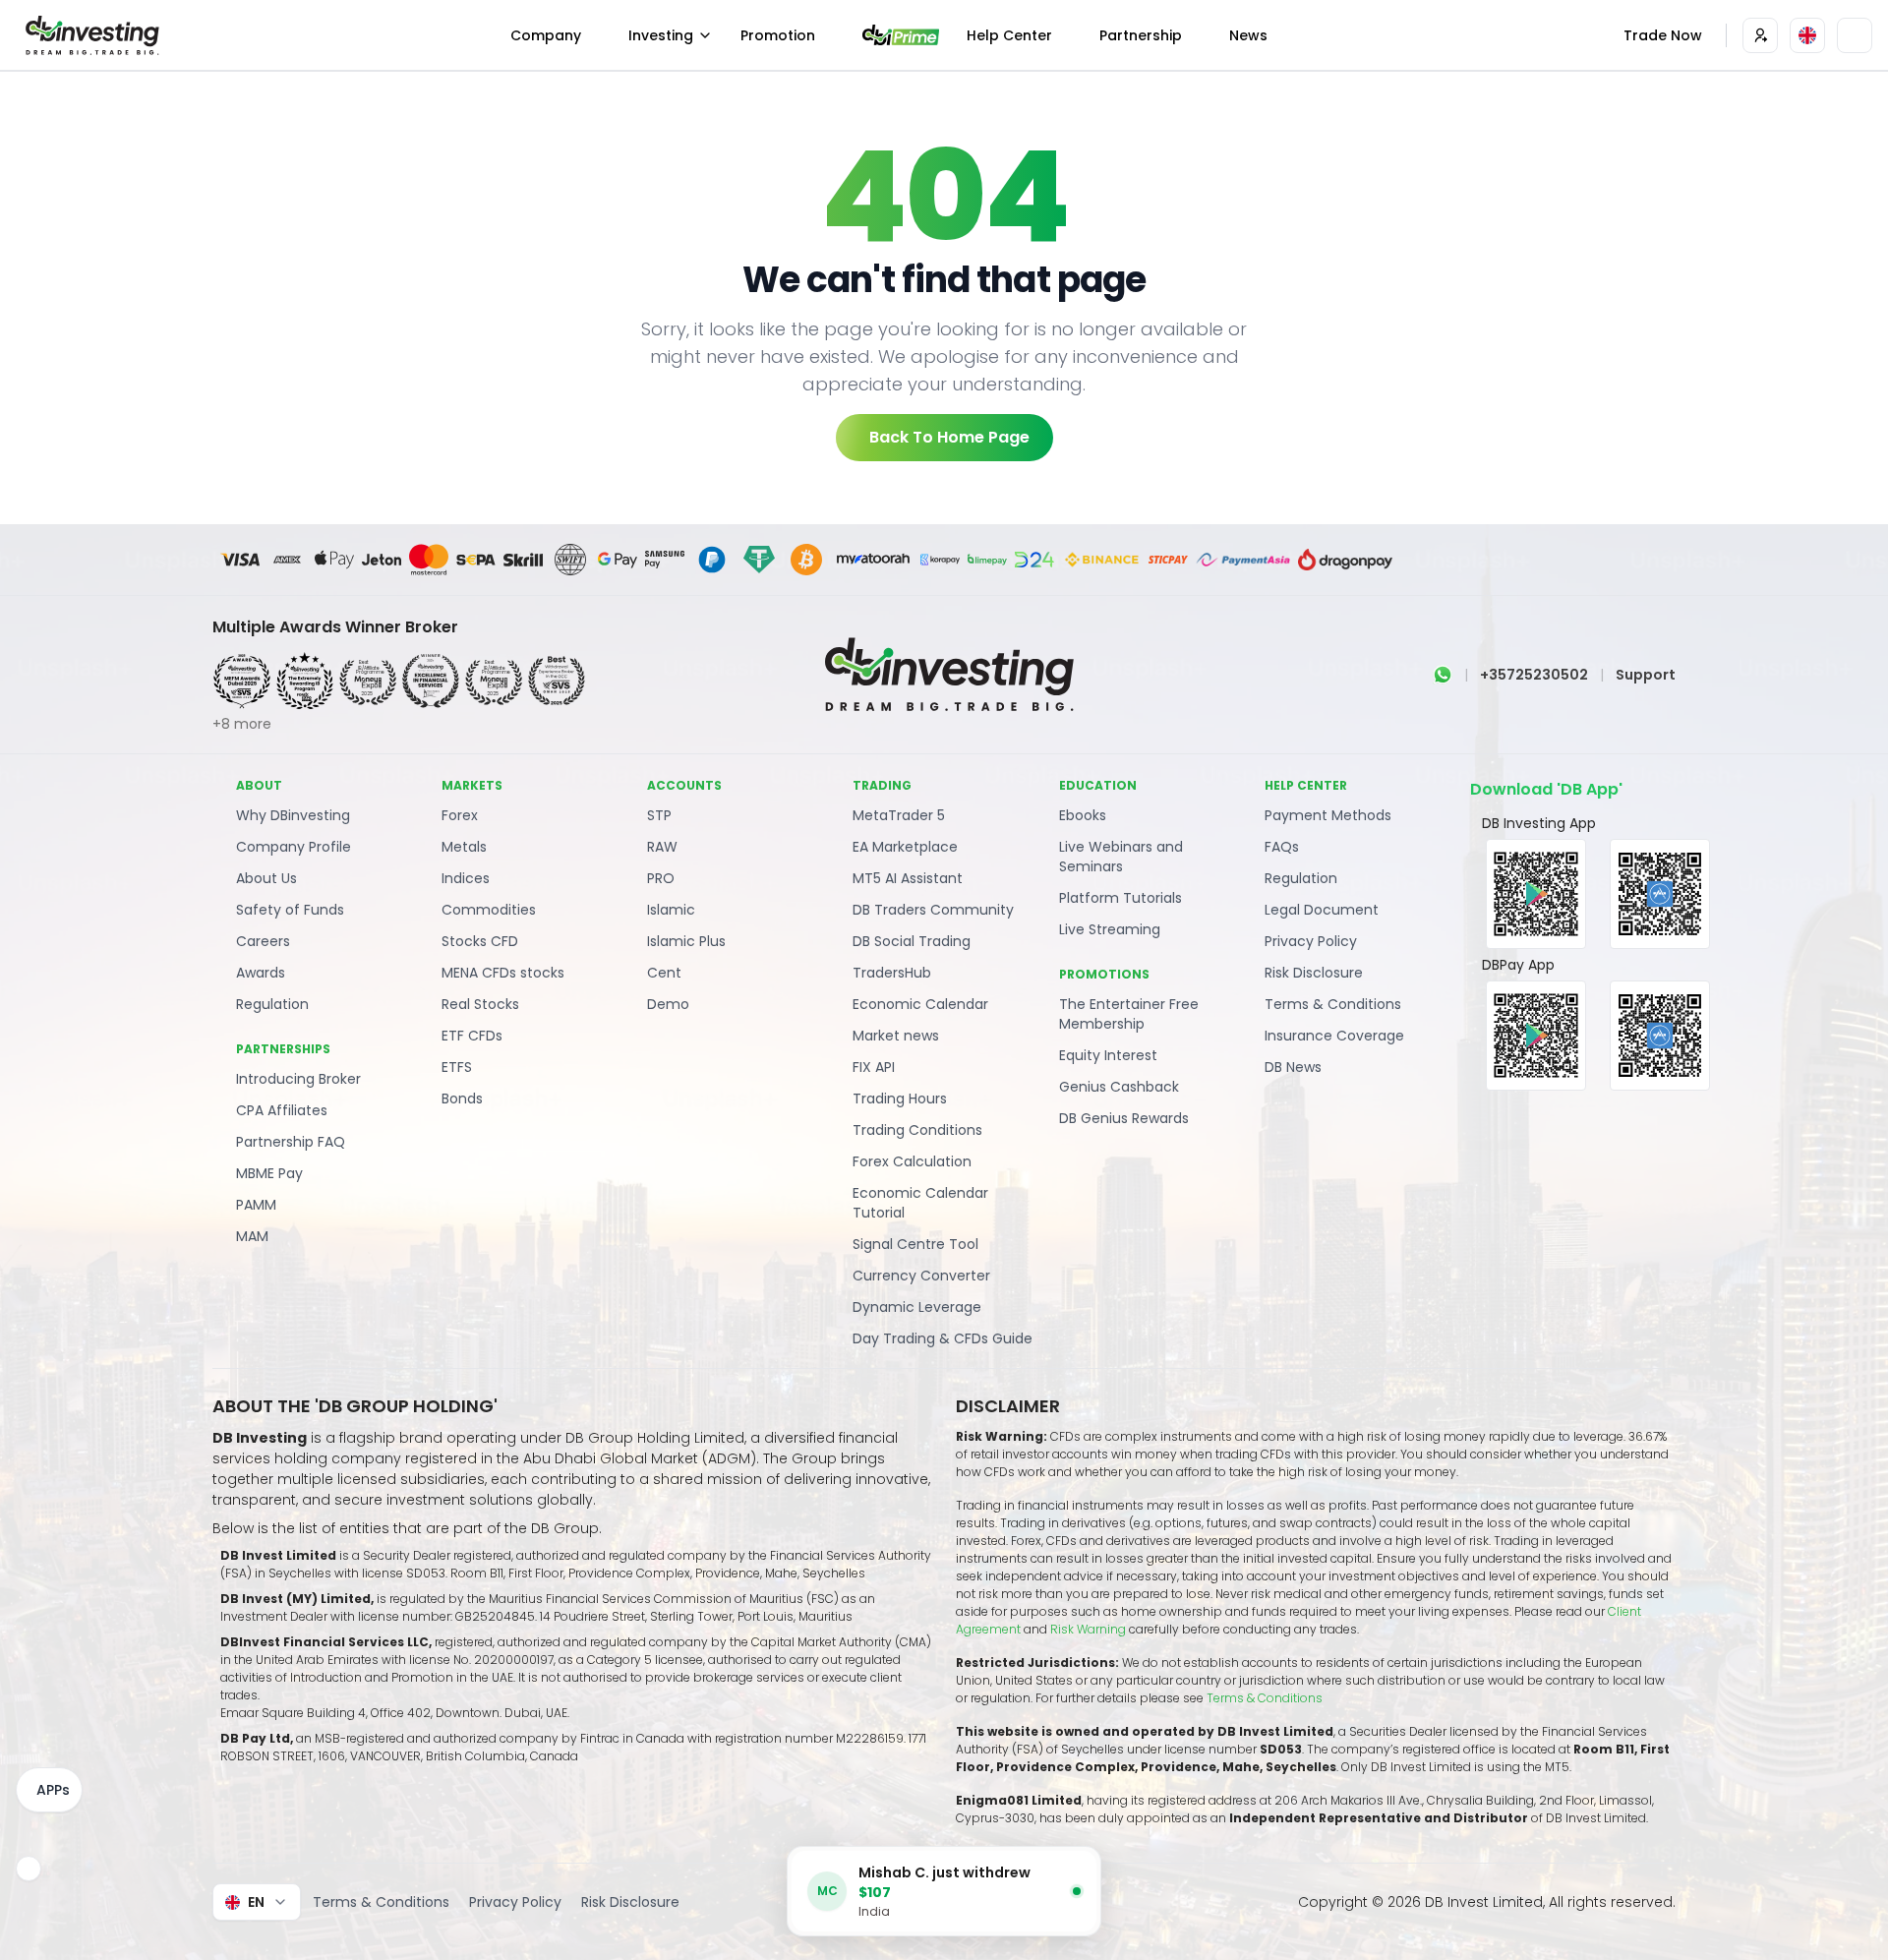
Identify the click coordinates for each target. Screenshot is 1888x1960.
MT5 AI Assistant (908, 878)
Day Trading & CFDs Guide (943, 1338)
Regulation (272, 1004)
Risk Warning (1090, 1629)
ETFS (457, 1067)
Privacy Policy (1311, 941)
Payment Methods (1328, 815)
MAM (252, 1236)
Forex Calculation (912, 1161)
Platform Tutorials (1121, 898)
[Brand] (89, 35)
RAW (662, 847)
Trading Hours (900, 1099)
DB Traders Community (933, 910)
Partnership (1141, 35)
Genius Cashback (1119, 1087)
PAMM (256, 1205)
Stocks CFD (480, 941)
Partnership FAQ (291, 1142)
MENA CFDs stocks (503, 973)
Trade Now (1663, 35)
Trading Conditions (917, 1130)
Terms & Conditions (1333, 1004)
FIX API (874, 1067)
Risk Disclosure (1314, 973)
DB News (1293, 1067)
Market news (896, 1036)
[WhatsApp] (1443, 675)
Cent (664, 973)
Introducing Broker (298, 1079)
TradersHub (892, 973)
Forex (460, 815)
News (1248, 35)
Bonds (462, 1099)
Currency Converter (921, 1276)
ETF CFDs (472, 1036)
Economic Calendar (920, 1004)
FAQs (1282, 847)
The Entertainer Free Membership (1129, 1014)
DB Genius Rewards (1124, 1118)
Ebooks (1083, 815)
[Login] (1760, 35)
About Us (266, 878)
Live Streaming (1110, 929)
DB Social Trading (912, 941)
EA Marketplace (905, 847)
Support (1646, 675)
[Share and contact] (29, 1869)
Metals (464, 847)
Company (546, 35)
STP (659, 815)
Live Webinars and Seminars (1121, 857)
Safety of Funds (290, 910)
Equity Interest (1108, 1055)
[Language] (1807, 35)
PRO (661, 878)
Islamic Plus (686, 941)
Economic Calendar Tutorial (920, 1203)
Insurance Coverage (1334, 1036)
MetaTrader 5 (899, 815)
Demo (668, 1004)
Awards (261, 973)
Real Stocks (480, 1004)
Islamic (671, 910)
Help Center (1009, 35)
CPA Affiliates (282, 1110)
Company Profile (294, 847)
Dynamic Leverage (917, 1307)
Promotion (778, 35)
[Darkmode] (1855, 35)
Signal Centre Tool (915, 1244)
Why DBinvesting (293, 815)
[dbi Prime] (901, 35)
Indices (466, 878)
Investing (661, 35)
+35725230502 (1534, 675)
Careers (263, 941)
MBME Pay (269, 1173)
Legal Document (1322, 910)
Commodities (489, 910)
